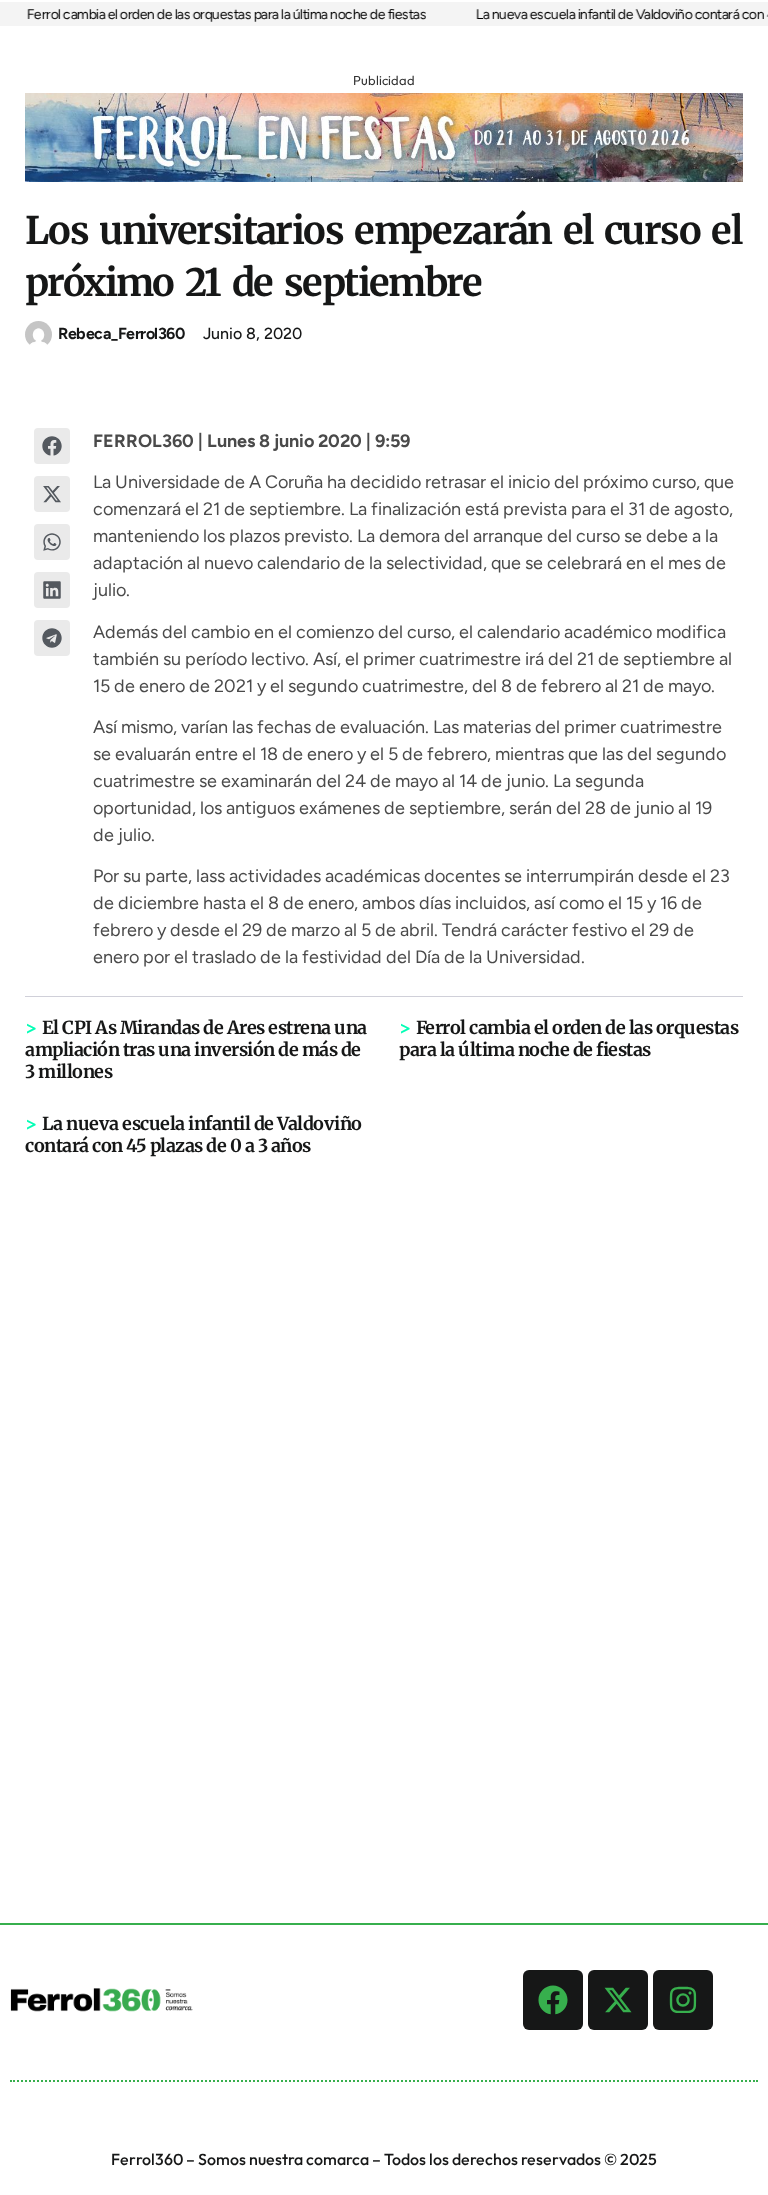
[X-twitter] (618, 2000)
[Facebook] (553, 2000)
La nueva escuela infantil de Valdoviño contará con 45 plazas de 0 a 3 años (193, 1134)
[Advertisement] (384, 1467)
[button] (52, 446)
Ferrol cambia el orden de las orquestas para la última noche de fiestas (216, 14)
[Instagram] (683, 2000)
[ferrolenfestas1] (384, 176)
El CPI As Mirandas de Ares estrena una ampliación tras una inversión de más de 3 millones (196, 1049)
